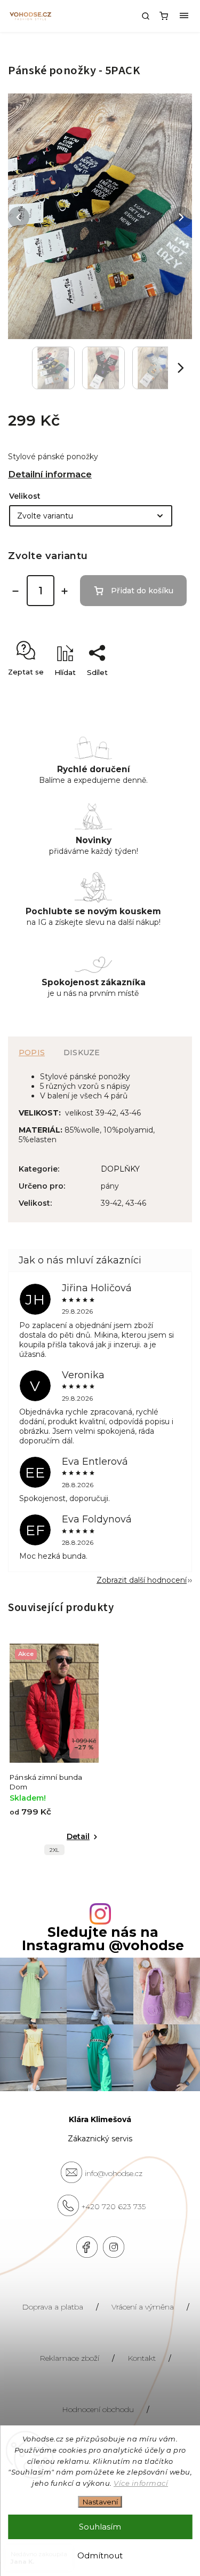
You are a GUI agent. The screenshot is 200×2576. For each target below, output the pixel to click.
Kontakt (142, 2358)
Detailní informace (50, 474)
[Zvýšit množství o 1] (65, 591)
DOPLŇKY (120, 1169)
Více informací (141, 2483)
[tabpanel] (54, 1752)
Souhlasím (100, 2527)
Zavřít (165, 691)
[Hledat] (146, 16)
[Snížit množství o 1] (15, 591)
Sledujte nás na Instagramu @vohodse (103, 1939)
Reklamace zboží (69, 2358)
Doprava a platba (53, 2307)
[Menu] (184, 16)
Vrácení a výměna (143, 2307)
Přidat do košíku (142, 591)
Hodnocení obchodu (98, 2409)
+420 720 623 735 (114, 2206)
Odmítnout (100, 2555)
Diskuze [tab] (82, 1053)
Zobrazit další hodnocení (142, 1580)
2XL (54, 1850)
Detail (78, 1836)
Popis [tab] (32, 1053)
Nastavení (100, 2502)
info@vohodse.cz (114, 2173)
